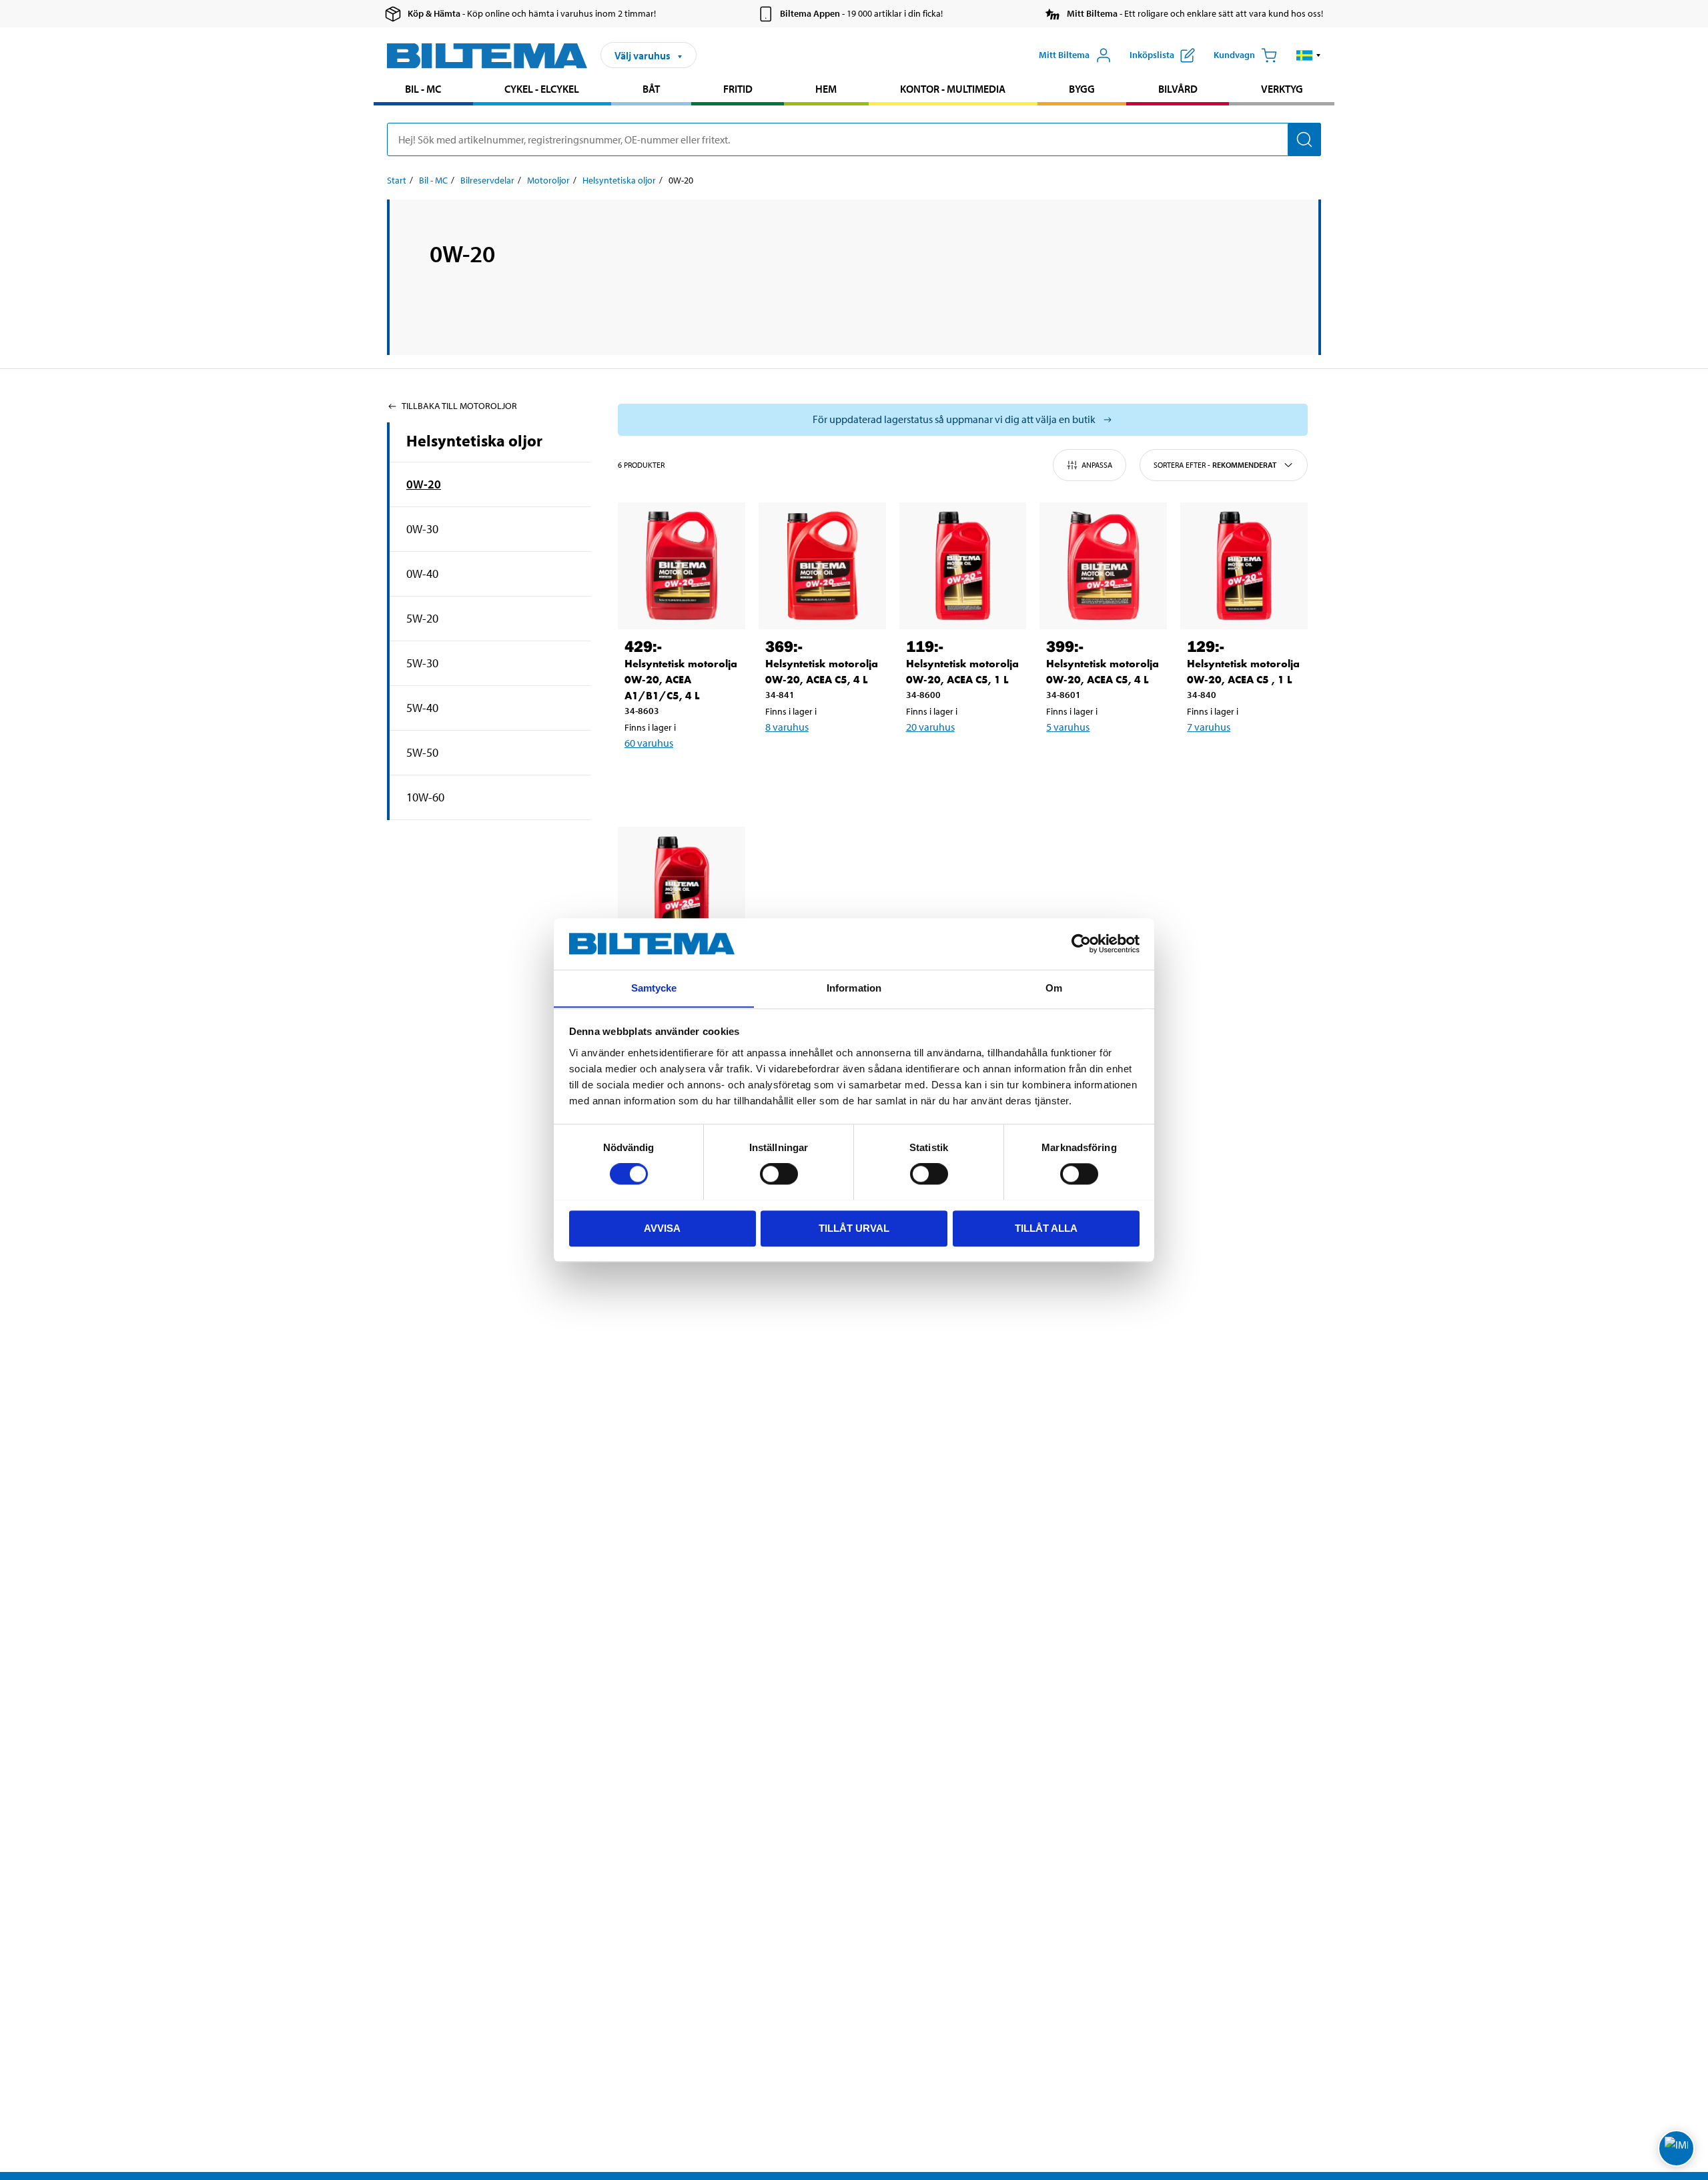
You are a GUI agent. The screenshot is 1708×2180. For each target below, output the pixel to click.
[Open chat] (1676, 2148)
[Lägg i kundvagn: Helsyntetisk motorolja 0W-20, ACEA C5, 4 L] (820, 761)
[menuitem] (423, 90)
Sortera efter (1215, 465)
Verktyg (1282, 89)
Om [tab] (1054, 988)
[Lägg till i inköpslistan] (640, 777)
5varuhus (1068, 727)
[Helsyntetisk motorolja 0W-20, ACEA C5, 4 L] (822, 566)
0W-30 (422, 529)
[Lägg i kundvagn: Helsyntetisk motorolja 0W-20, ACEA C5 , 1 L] (1242, 761)
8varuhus (787, 727)
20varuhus (930, 727)
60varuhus (649, 743)
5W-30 (422, 663)
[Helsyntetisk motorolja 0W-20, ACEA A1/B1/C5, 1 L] (682, 890)
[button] (1309, 55)
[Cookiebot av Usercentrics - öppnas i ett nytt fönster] (1081, 944)
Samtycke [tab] (654, 988)
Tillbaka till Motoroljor (459, 406)
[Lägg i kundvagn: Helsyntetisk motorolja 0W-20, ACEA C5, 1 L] (961, 761)
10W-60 (425, 797)
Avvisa (662, 1227)
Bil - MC (423, 89)
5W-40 (422, 708)
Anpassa (1097, 465)
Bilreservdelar (487, 180)
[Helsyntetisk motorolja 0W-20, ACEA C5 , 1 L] (1244, 566)
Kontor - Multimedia (953, 89)
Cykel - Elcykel (542, 89)
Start (397, 180)
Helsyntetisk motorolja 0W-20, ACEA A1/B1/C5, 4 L (681, 680)
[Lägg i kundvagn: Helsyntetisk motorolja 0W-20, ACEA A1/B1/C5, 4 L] (679, 777)
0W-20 (424, 484)
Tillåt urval (854, 1227)
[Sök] (1304, 139)
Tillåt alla (1046, 1227)
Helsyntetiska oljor (619, 180)
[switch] (779, 1174)
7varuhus (1209, 727)
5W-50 (422, 752)
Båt (651, 89)
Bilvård (1178, 89)
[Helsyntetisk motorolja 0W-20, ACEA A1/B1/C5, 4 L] (682, 566)
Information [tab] (854, 988)
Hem (826, 89)
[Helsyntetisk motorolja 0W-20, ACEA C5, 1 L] (963, 566)
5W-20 (422, 618)
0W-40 (422, 574)
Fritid (738, 89)
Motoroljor (548, 180)
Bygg (1082, 89)
